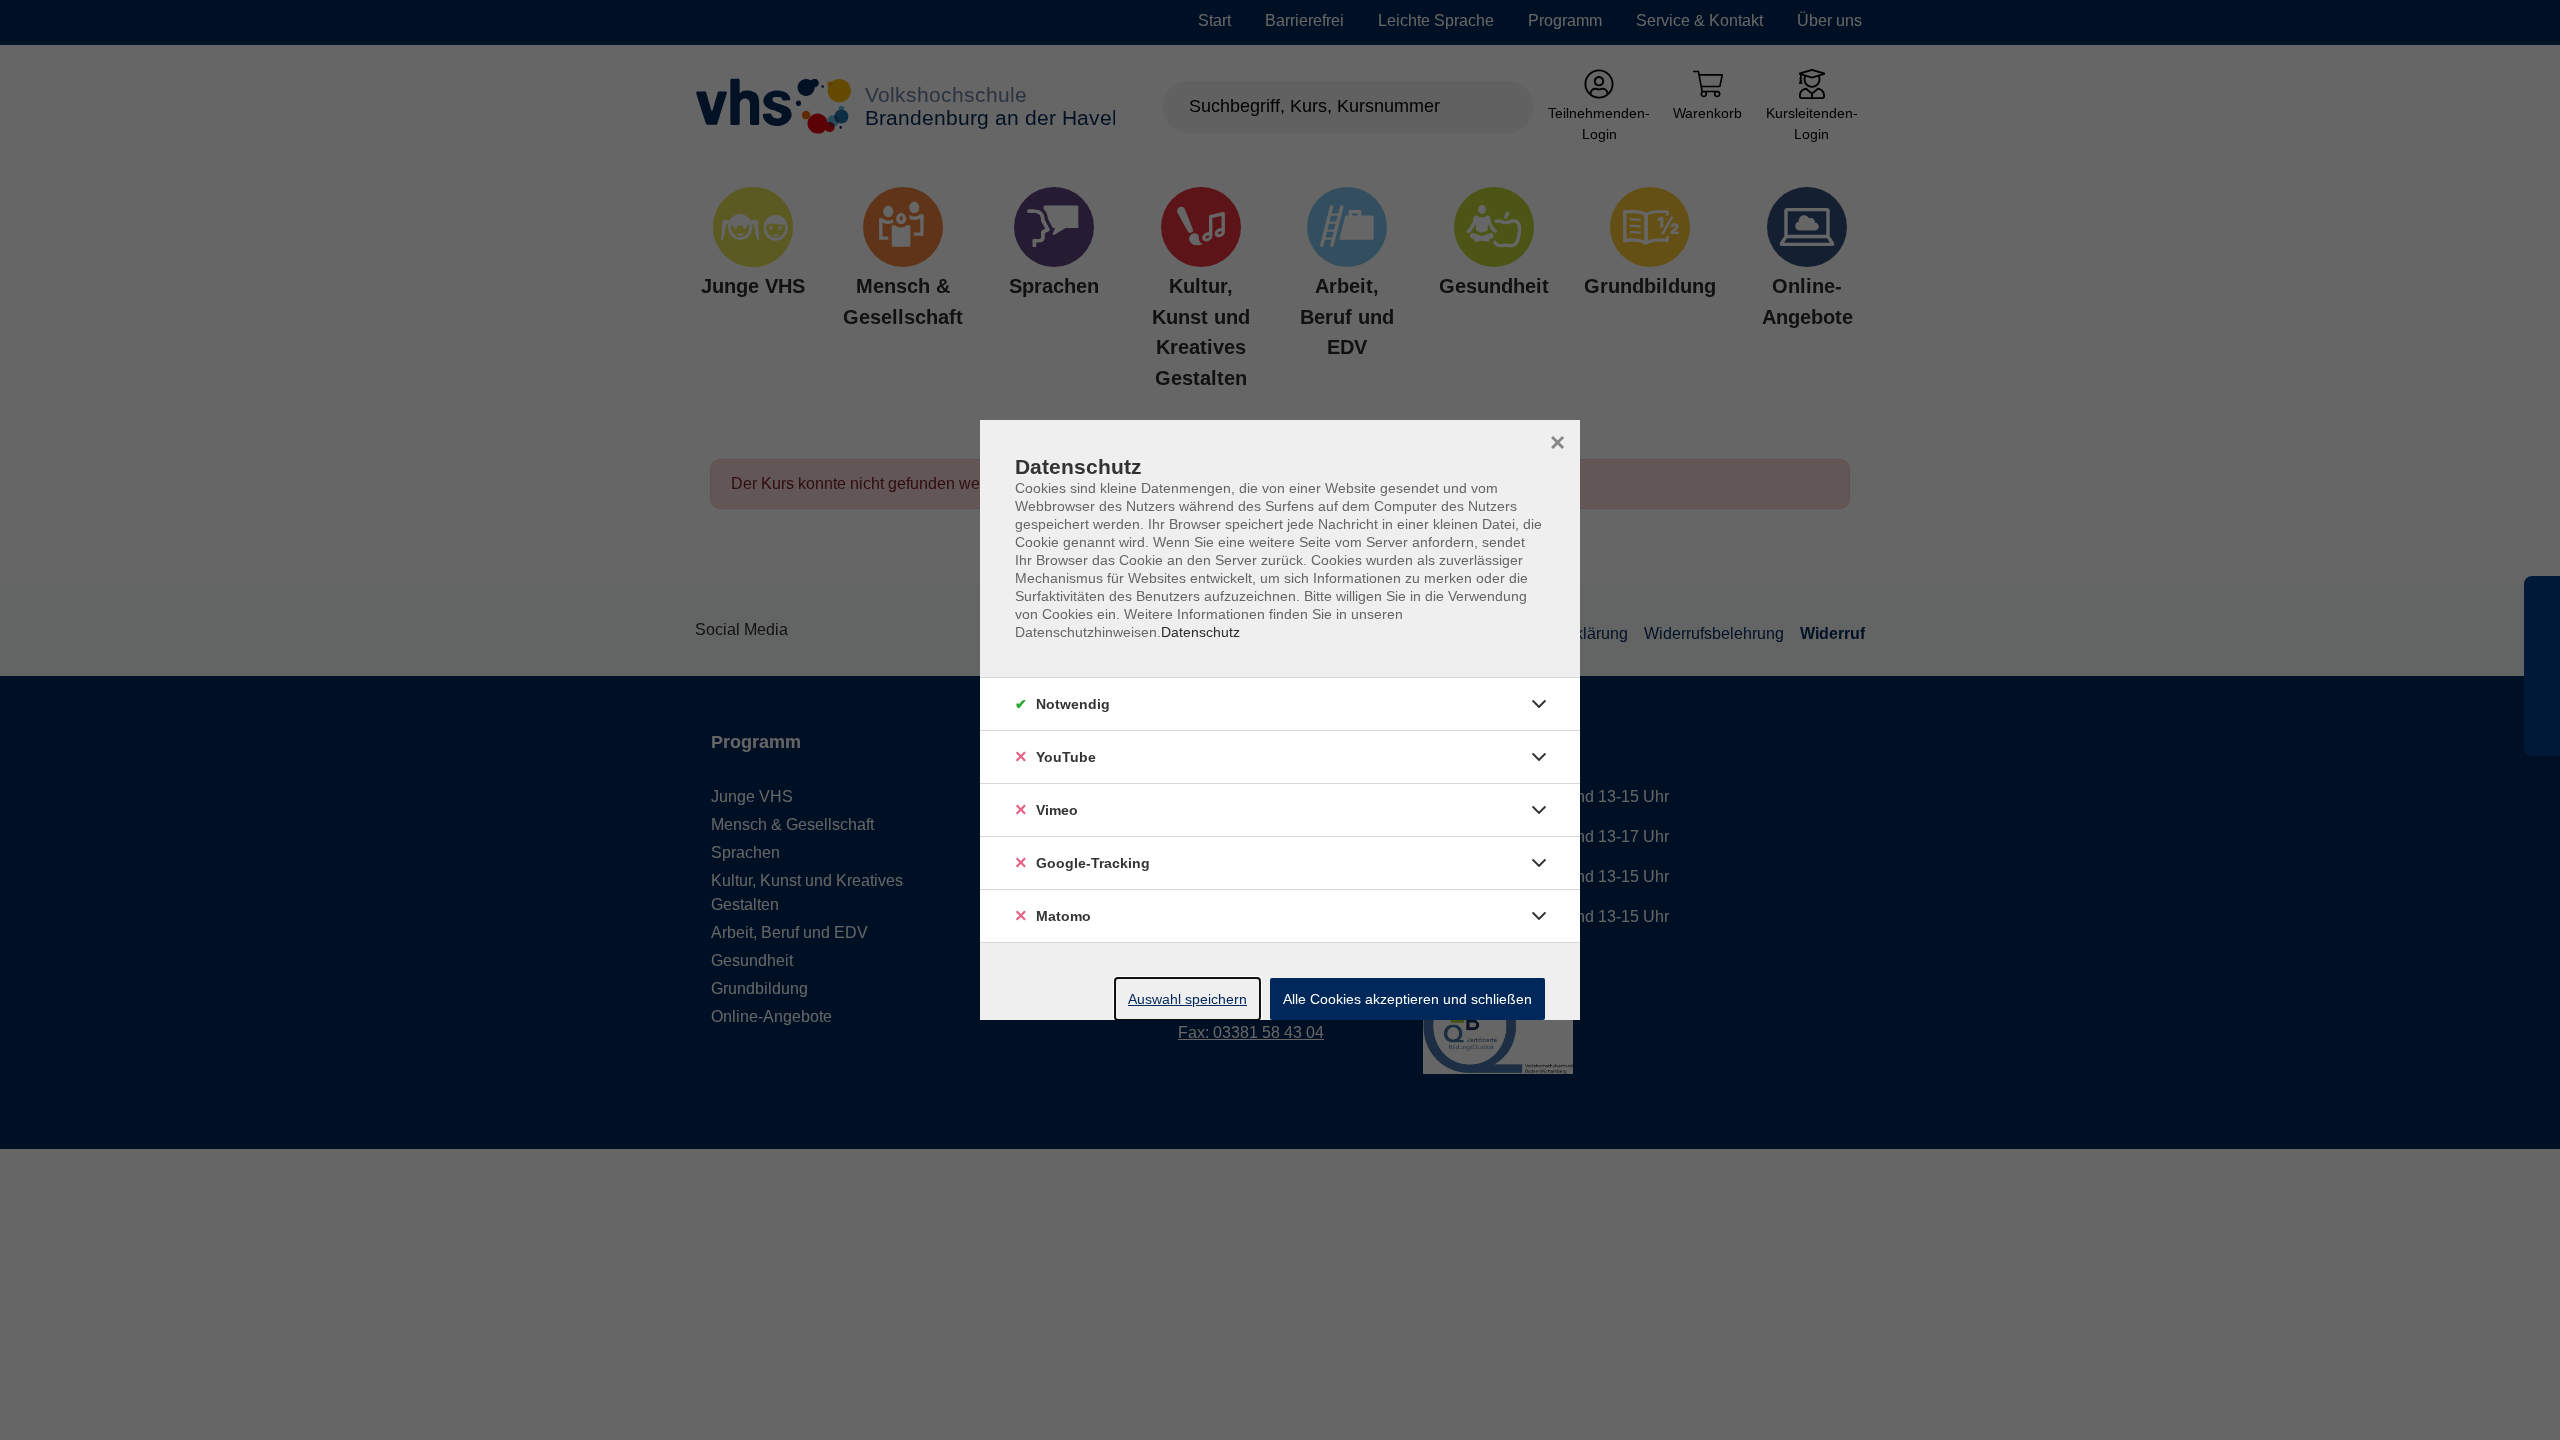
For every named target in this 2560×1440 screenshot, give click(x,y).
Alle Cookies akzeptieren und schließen (1407, 999)
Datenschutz (1200, 632)
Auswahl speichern (1187, 999)
